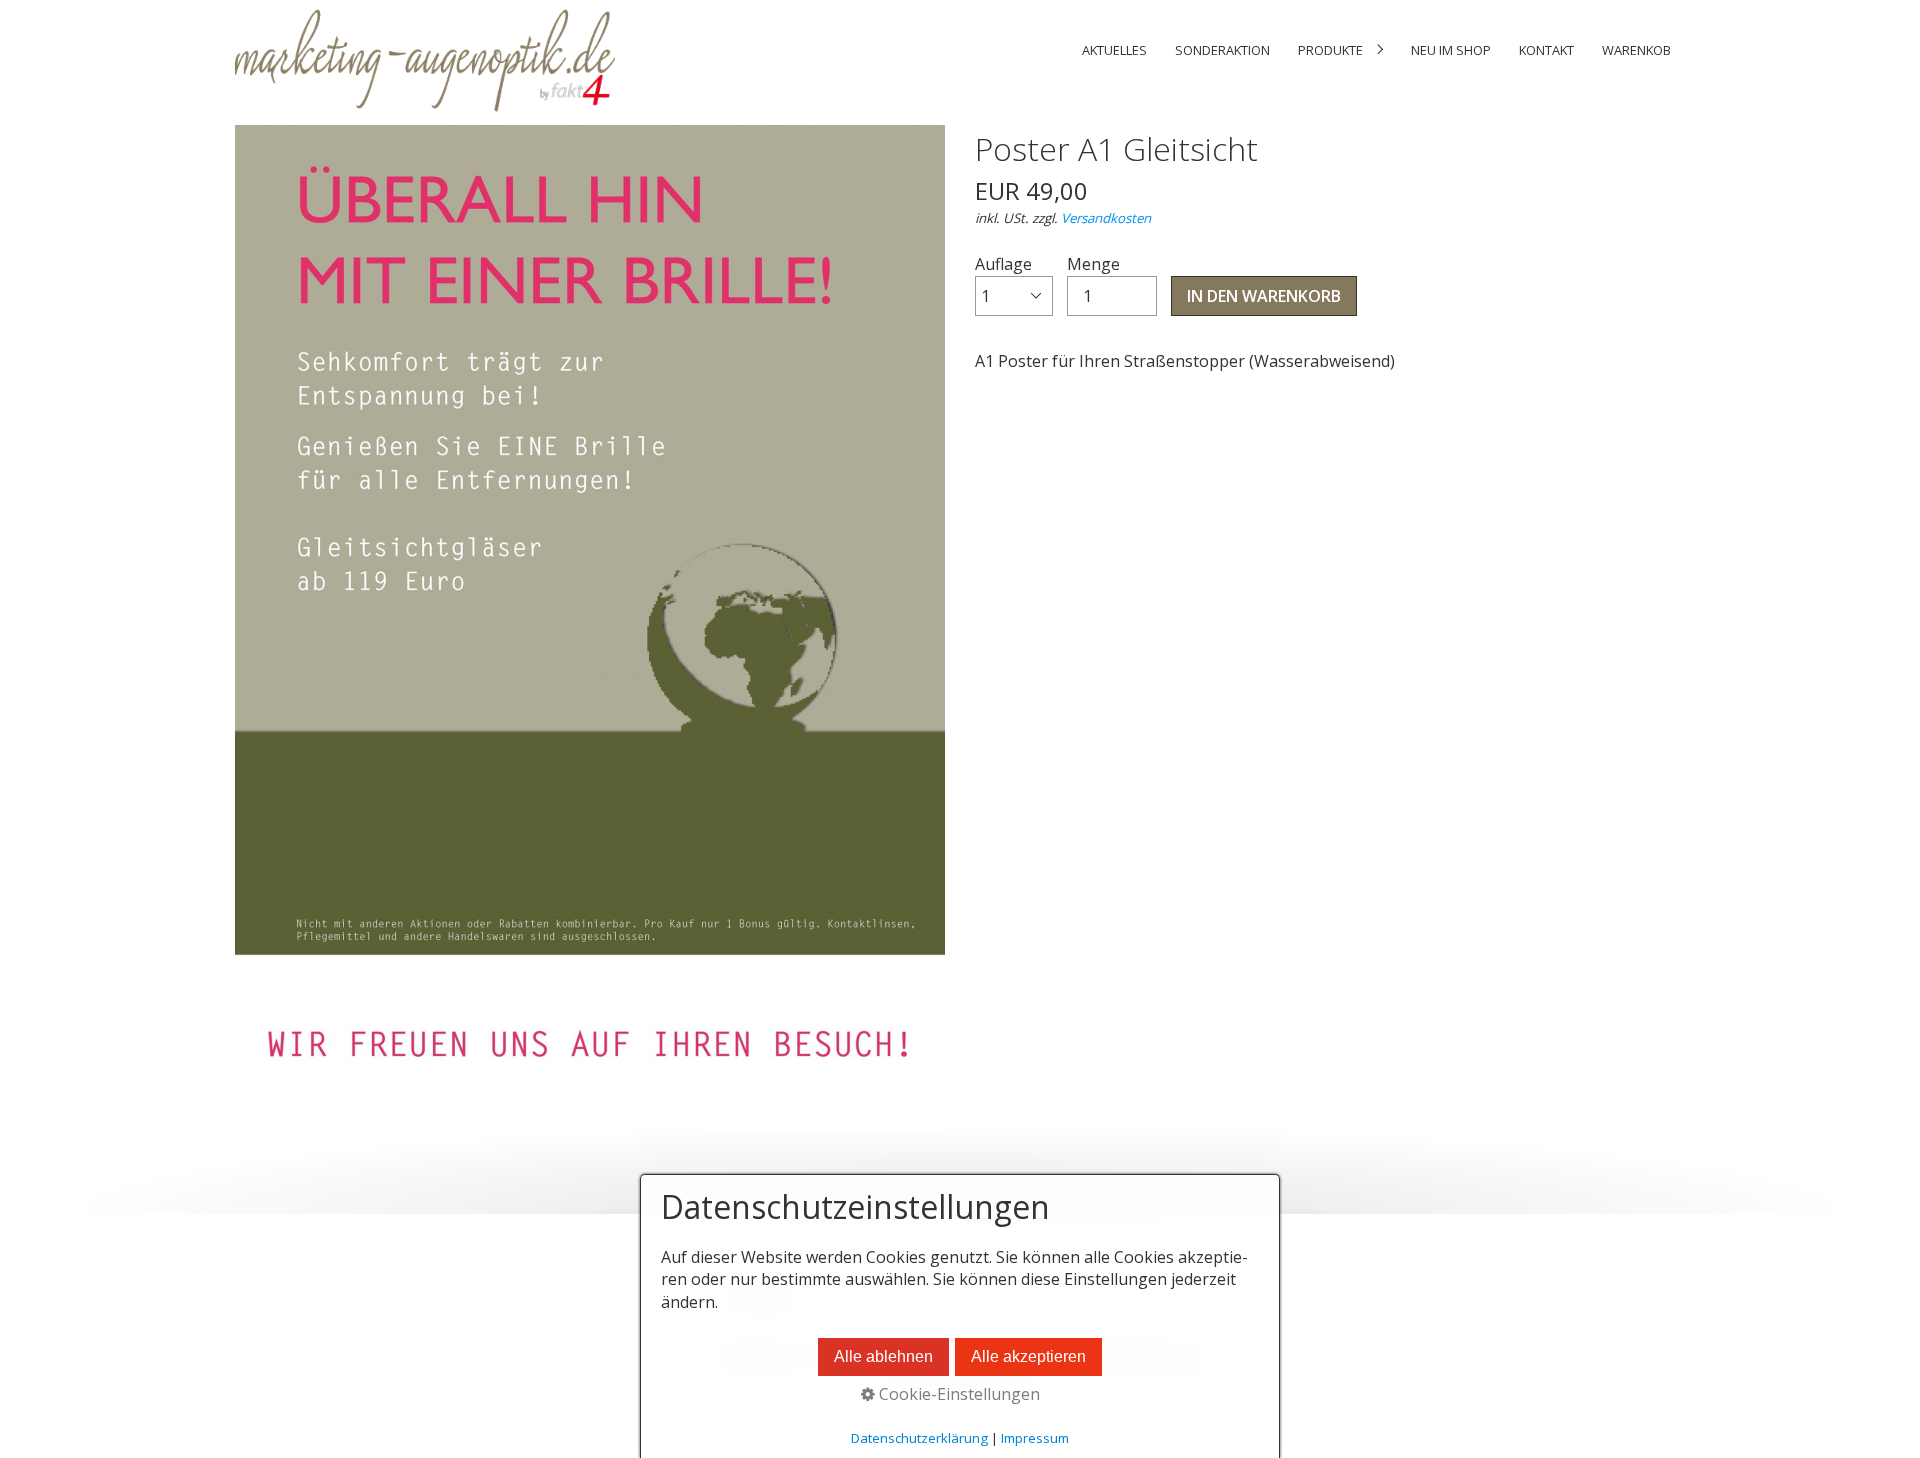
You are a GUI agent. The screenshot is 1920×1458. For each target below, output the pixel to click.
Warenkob (1636, 50)
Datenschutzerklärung (919, 1438)
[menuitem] (1114, 50)
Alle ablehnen (883, 1356)
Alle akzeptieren (1028, 1356)
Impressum (1035, 1438)
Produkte (1330, 50)
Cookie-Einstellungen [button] (957, 1394)
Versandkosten (1106, 218)
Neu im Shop (1451, 50)
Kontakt (1546, 50)
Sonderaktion (1222, 50)
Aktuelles (1114, 50)
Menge (1093, 264)
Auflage (1003, 264)
